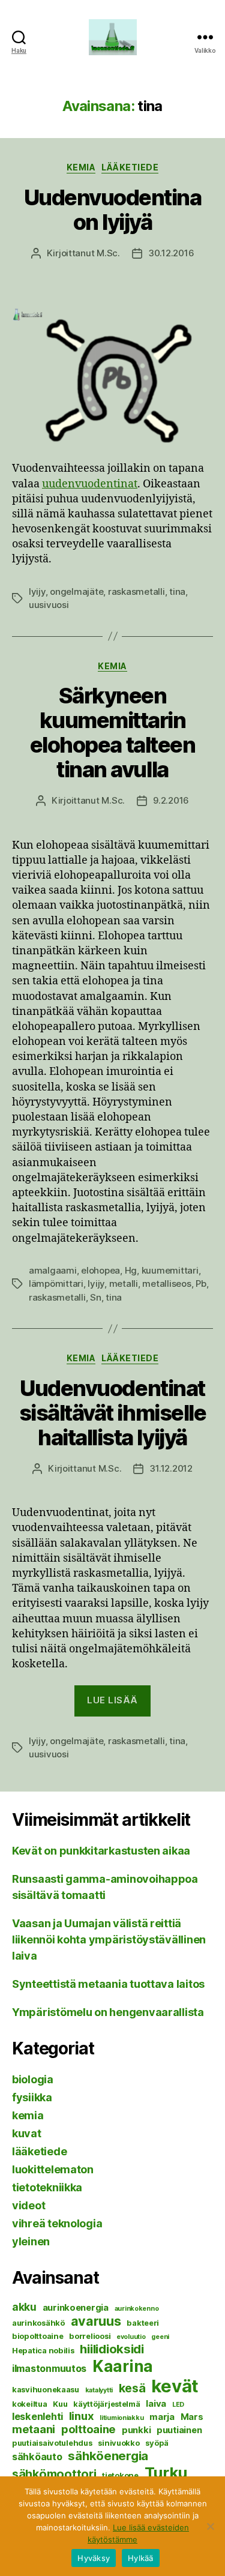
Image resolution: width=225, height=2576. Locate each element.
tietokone (120, 2475)
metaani (34, 2429)
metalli (124, 1283)
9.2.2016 (171, 800)
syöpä (157, 2443)
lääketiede (130, 167)
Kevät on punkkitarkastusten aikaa (101, 1851)
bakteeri (143, 2323)
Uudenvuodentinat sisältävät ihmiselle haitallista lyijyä (112, 1413)
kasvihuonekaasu (46, 2389)
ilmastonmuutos (49, 2368)
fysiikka (32, 2097)
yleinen (31, 2241)
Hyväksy (94, 2558)
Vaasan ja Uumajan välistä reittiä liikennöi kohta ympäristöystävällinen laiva (109, 1940)
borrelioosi (90, 2336)
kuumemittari (170, 1270)
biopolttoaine (38, 2336)
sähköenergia (108, 2456)
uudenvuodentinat (90, 484)
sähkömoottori (54, 2474)
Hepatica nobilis (43, 2350)
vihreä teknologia (57, 2223)
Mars (192, 2417)
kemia (81, 167)
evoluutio (131, 2337)
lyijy (37, 591)
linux (82, 2416)
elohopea (100, 1270)
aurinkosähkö (38, 2323)
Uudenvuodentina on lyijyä (113, 210)
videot (28, 2205)
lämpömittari (56, 1283)
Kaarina (123, 2366)
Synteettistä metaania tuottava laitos (108, 1984)
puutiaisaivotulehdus (52, 2443)
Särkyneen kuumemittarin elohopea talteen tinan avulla (112, 733)
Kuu (60, 2404)
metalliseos (166, 1283)
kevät (175, 2386)
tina (177, 591)
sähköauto (37, 2457)
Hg (131, 1270)
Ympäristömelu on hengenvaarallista (108, 2012)
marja (162, 2417)
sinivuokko (118, 2443)
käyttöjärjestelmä (106, 2404)
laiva (156, 2404)
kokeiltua (30, 2404)
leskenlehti (37, 2416)
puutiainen (179, 2430)
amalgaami (53, 1270)
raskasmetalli (136, 591)
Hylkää (141, 2558)
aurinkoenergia (76, 2308)
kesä (132, 2388)
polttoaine (88, 2429)
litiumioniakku (121, 2418)
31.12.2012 (171, 1468)
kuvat (27, 2133)
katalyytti (99, 2390)
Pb (201, 1283)
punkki (136, 2430)
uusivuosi (49, 605)
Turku (166, 2472)
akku (24, 2307)
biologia (33, 2079)
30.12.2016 (171, 253)
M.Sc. (108, 253)
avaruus (96, 2321)
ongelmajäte (76, 591)
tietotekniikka (47, 2187)
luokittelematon (53, 2169)
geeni (160, 2337)
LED (178, 2405)
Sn (96, 1297)
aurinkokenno (137, 2309)
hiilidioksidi (112, 2349)
